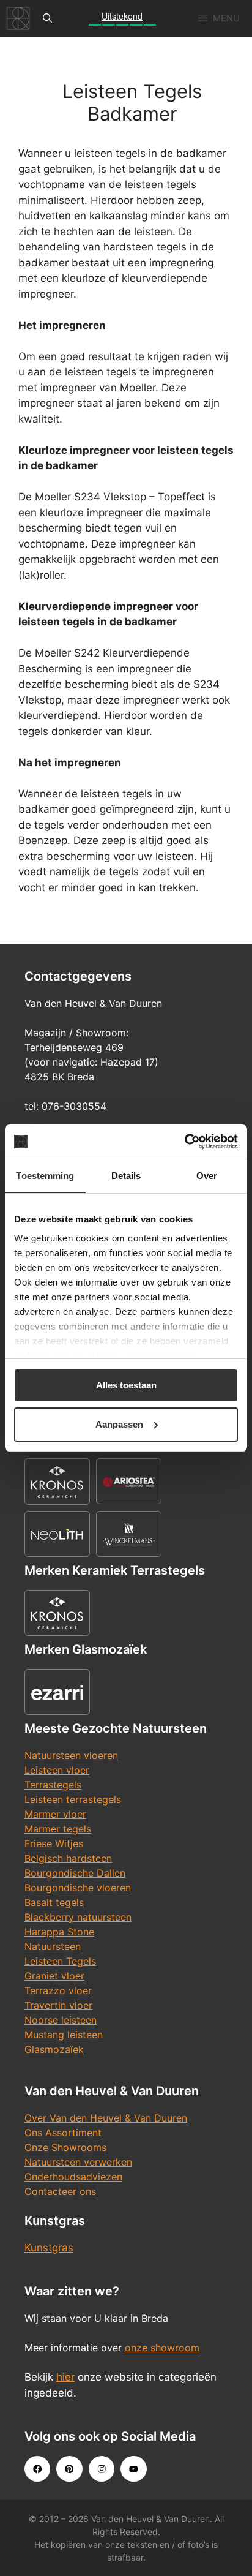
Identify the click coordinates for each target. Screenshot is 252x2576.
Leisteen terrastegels (73, 1799)
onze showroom (162, 2348)
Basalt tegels (54, 1902)
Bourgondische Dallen (75, 1873)
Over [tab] (207, 1176)
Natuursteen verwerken (78, 2162)
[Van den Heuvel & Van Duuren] (18, 18)
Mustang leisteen (64, 2035)
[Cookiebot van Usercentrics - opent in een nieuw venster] (184, 1142)
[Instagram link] (102, 2469)
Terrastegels (53, 1785)
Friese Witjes (54, 1843)
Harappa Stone (59, 1932)
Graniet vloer (54, 1976)
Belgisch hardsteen (68, 1858)
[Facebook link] (37, 2469)
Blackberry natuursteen (78, 1917)
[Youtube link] (133, 2469)
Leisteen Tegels (60, 1961)
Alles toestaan (126, 1385)
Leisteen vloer (57, 1770)
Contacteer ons (60, 2191)
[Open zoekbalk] (47, 18)
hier (65, 2377)
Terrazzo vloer (58, 1990)
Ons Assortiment (63, 2133)
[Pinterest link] (69, 2469)
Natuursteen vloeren (71, 1755)
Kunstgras (49, 2248)
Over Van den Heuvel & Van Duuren (106, 2118)
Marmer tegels (58, 1829)
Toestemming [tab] (45, 1176)
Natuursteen (53, 1946)
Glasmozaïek (54, 2049)
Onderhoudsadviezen (73, 2177)
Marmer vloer (55, 1814)
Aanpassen (119, 1424)
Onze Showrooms (65, 2147)
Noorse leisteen (61, 2020)
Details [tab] (126, 1176)
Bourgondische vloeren (78, 1888)
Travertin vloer (58, 2005)
